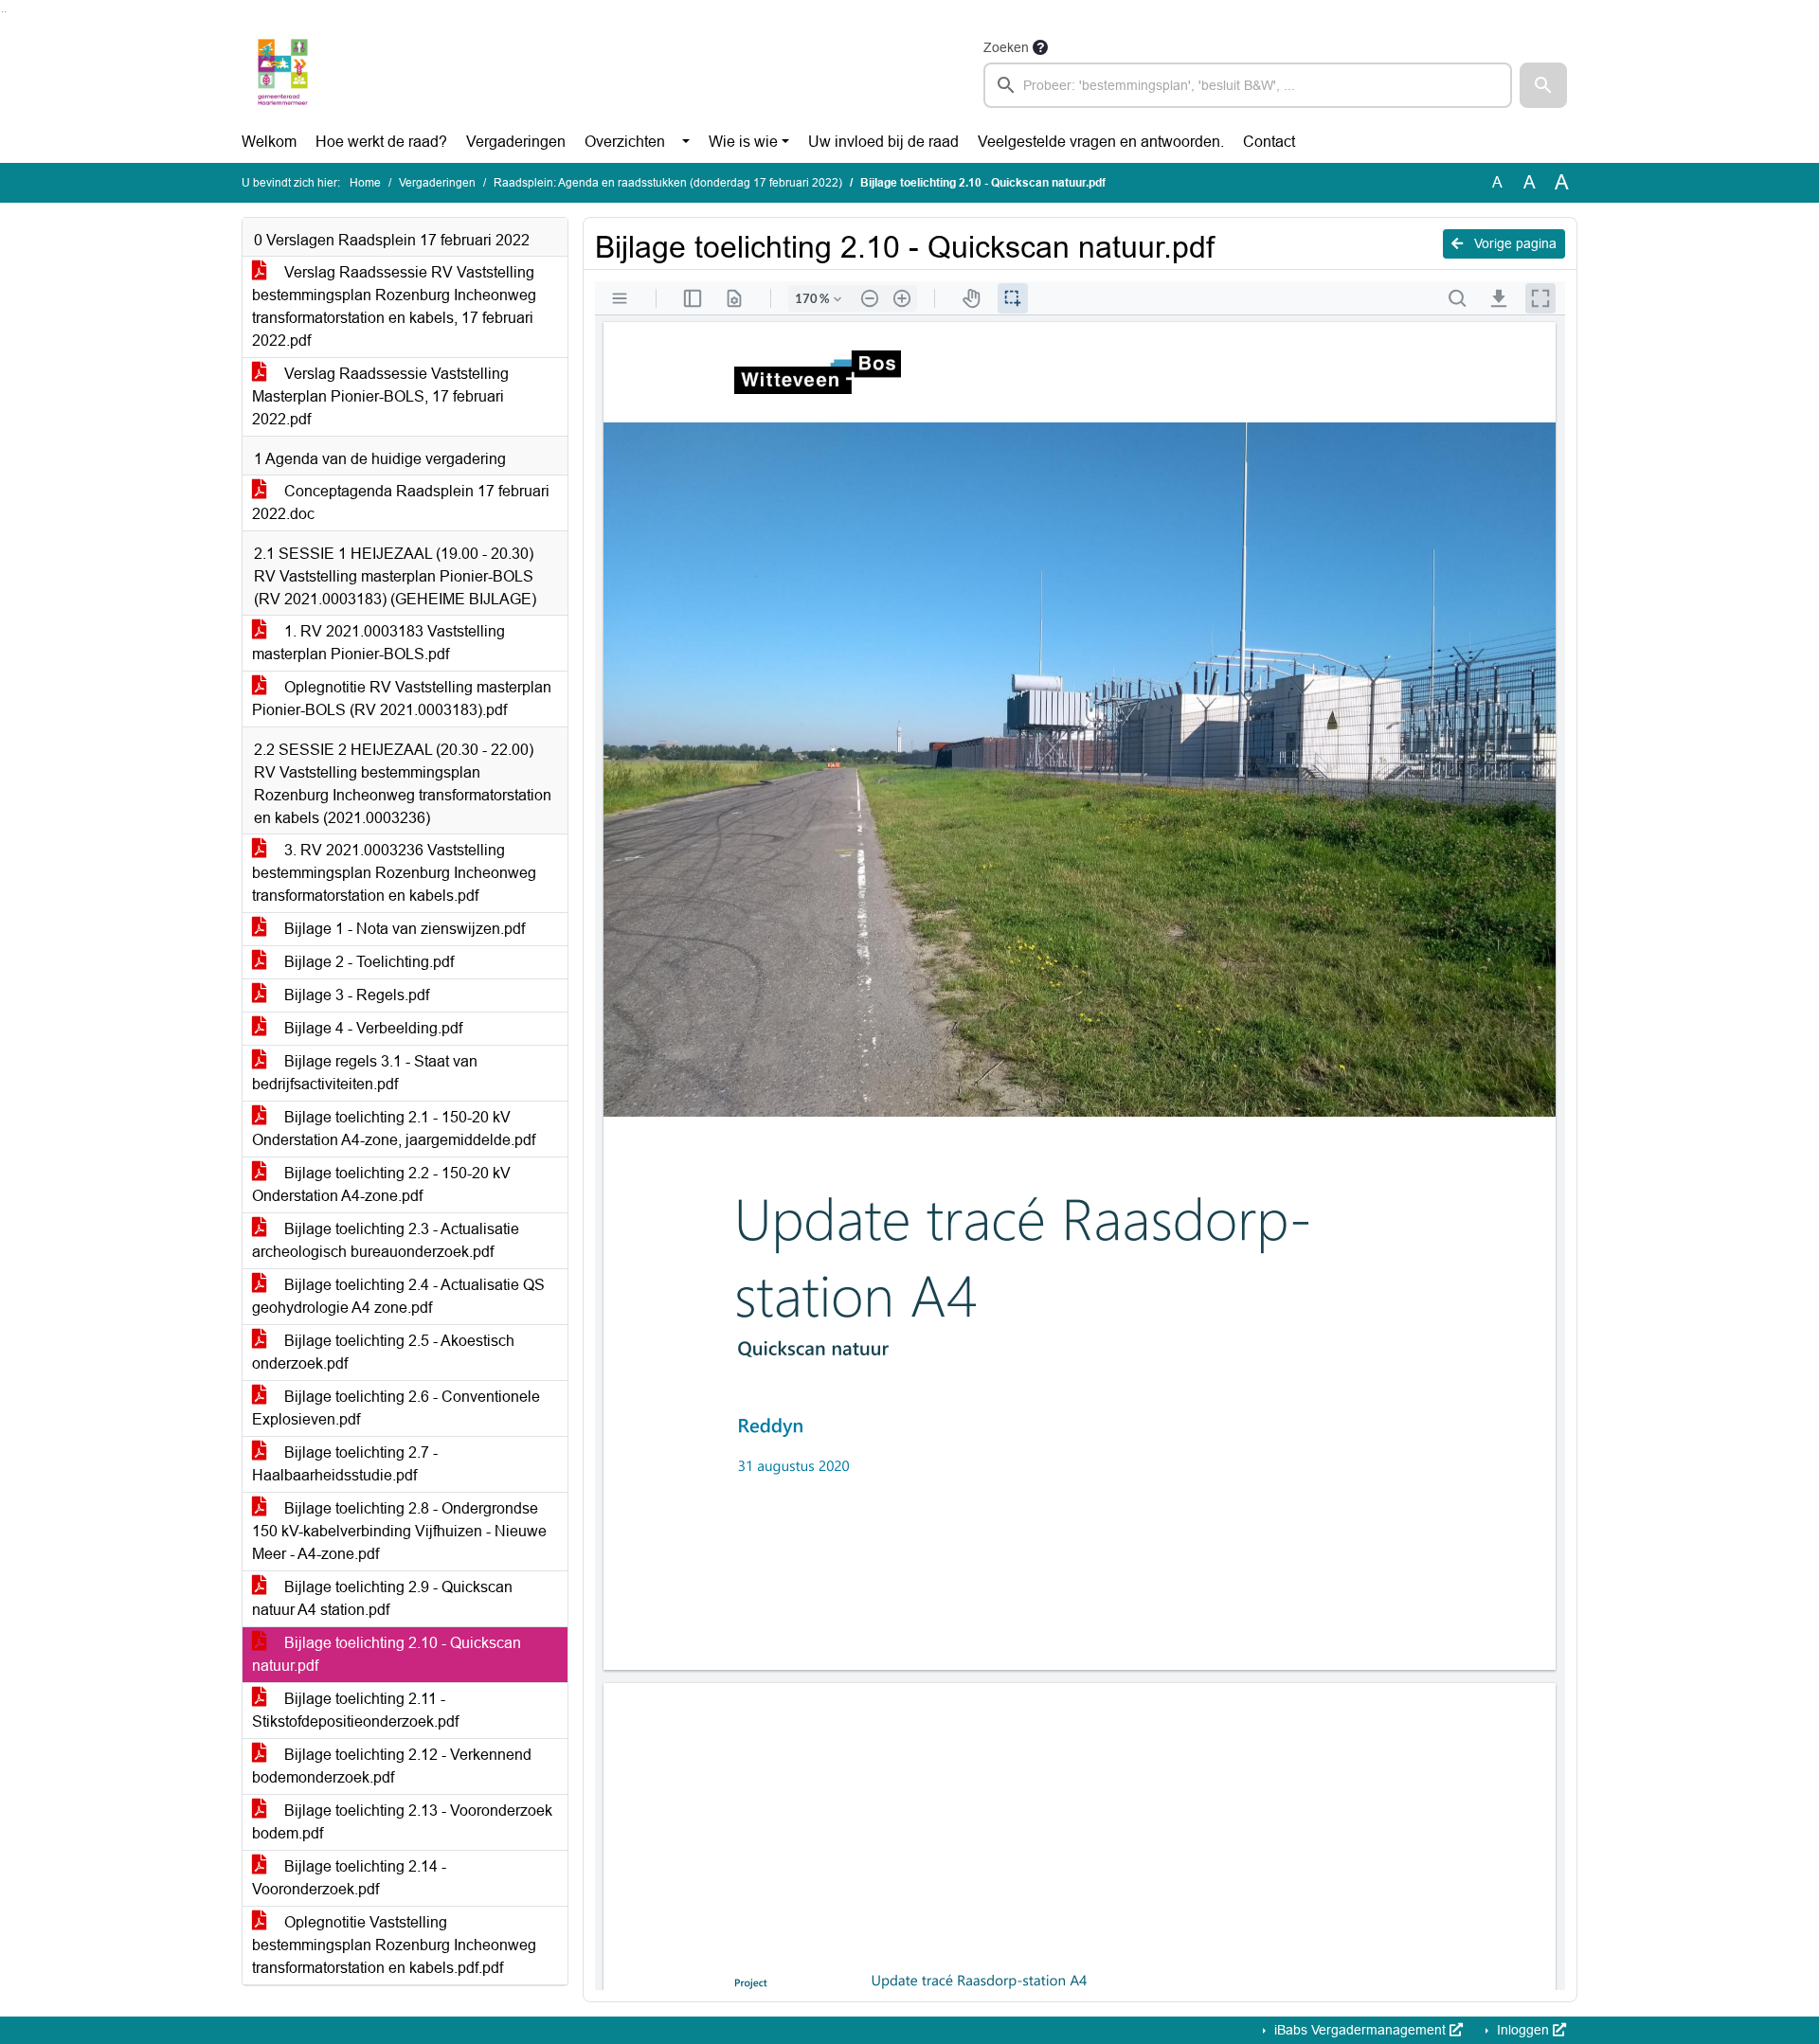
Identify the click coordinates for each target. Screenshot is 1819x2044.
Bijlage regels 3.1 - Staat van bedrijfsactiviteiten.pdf (365, 1073)
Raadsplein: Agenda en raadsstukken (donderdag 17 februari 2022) (668, 183)
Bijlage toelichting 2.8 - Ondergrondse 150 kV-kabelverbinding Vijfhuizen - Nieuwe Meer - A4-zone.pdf (399, 1531)
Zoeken (1006, 47)
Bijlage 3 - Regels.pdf (355, 995)
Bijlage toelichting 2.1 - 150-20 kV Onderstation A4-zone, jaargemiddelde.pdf (394, 1129)
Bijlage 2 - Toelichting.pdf (367, 962)
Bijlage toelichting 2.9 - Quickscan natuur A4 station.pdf (382, 1598)
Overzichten (625, 142)
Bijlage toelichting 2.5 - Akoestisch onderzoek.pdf (383, 1352)
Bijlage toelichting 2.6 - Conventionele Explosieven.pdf (396, 1408)
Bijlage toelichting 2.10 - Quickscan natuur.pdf (387, 1654)
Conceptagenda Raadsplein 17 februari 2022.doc (401, 502)
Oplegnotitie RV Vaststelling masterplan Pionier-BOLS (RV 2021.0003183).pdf (402, 699)
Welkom (269, 142)
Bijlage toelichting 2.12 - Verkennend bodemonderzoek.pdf (392, 1766)
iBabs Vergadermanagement (1360, 2030)
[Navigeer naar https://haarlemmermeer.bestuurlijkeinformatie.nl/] (283, 72)
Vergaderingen (516, 142)
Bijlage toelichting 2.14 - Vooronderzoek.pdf (349, 1878)
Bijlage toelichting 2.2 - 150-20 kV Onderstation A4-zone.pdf (381, 1184)
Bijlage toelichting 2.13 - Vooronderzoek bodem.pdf (402, 1822)
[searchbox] (1248, 85)
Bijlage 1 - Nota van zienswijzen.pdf (403, 929)
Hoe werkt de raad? (381, 142)
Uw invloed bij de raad (883, 142)
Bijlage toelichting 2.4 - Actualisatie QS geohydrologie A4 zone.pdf (398, 1296)
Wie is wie (743, 142)
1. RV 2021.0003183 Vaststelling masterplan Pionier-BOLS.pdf (378, 643)
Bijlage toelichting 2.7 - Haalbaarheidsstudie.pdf (345, 1464)
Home (365, 183)
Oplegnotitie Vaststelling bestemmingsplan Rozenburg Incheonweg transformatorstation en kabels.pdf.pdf (394, 1945)
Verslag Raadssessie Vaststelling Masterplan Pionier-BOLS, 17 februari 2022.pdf (380, 396)
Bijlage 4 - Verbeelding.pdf (371, 1028)
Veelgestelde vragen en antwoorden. (1101, 142)
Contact (1269, 142)
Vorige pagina (1513, 243)
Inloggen (1523, 2030)
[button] (1543, 85)
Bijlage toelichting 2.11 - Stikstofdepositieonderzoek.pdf (355, 1710)
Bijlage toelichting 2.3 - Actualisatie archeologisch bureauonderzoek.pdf (386, 1240)
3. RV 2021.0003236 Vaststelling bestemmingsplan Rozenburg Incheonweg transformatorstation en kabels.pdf (394, 873)
